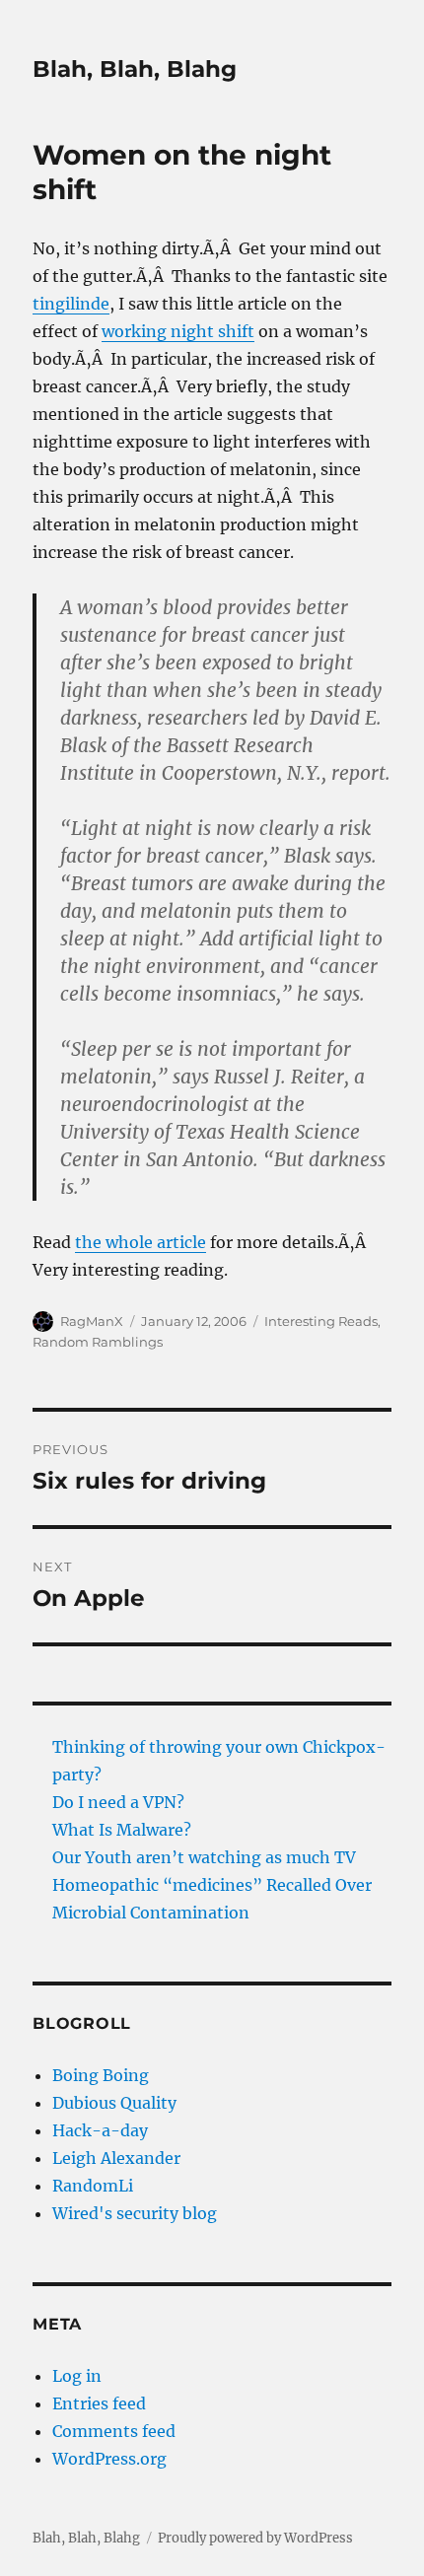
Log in (77, 2376)
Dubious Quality (114, 2103)
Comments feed (114, 2431)
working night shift (178, 331)
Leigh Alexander (116, 2158)
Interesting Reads (321, 1321)
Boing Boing (101, 2075)
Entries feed (99, 2403)
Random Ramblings (98, 1342)
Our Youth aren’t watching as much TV (204, 1857)
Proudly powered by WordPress (255, 2538)
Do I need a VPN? (118, 1802)
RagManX (92, 1321)
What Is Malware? (122, 1830)
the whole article (141, 1242)
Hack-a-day (100, 2130)
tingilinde (71, 304)
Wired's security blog (135, 2213)
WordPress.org (109, 2459)
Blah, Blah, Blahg (135, 69)
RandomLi (93, 2186)
